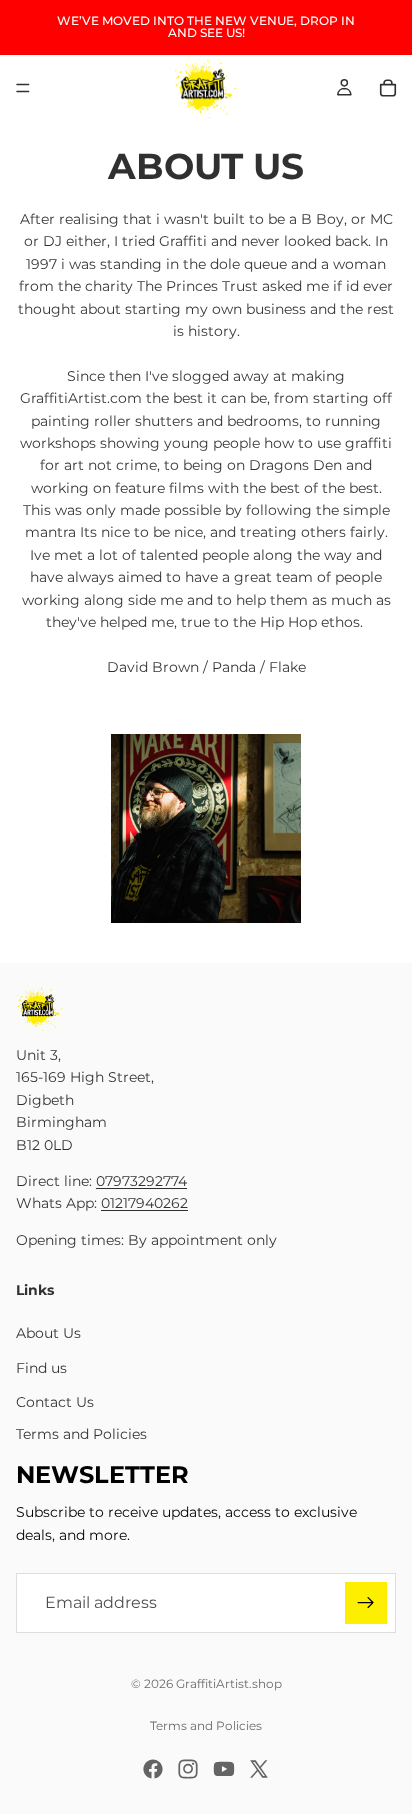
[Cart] (388, 88)
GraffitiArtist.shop (229, 1683)
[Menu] (23, 88)
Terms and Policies (81, 1435)
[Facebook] (153, 1769)
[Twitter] (259, 1769)
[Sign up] (366, 1603)
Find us (41, 1368)
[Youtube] (224, 1769)
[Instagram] (188, 1769)
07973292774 (141, 1181)
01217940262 (144, 1203)
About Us (48, 1333)
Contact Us (55, 1402)
